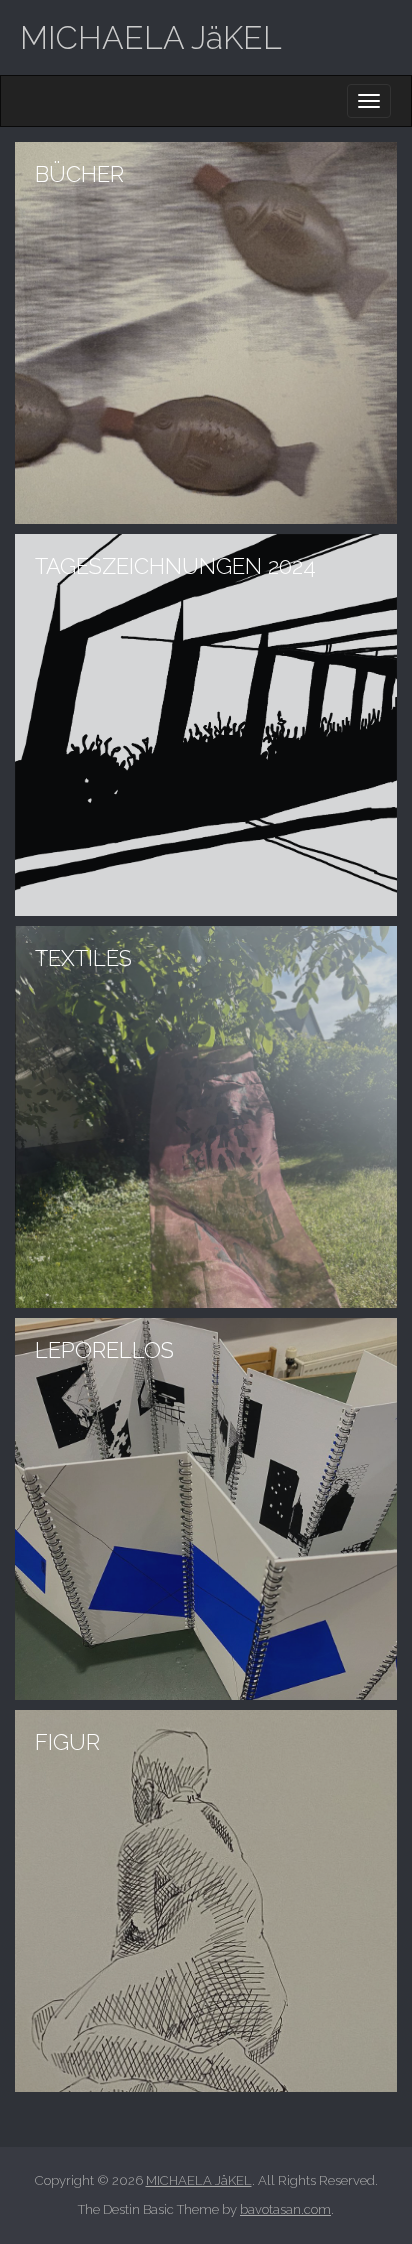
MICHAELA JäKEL (151, 37)
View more (206, 333)
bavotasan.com (285, 2209)
